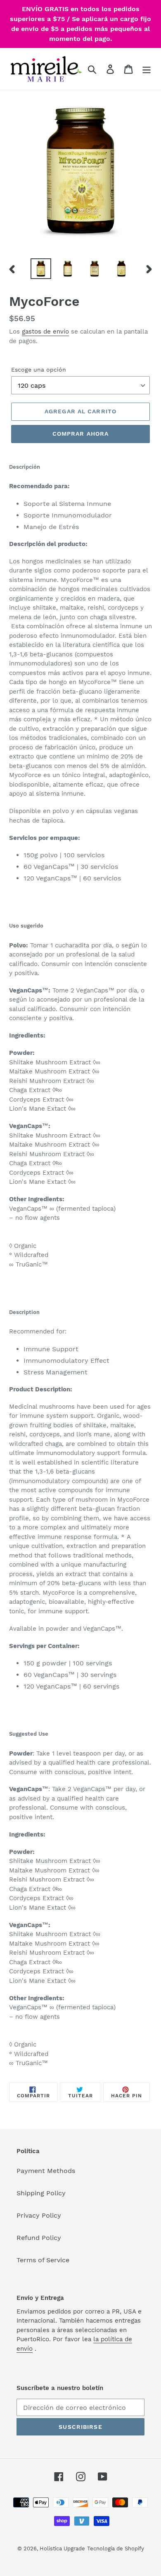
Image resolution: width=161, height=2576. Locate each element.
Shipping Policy (41, 2193)
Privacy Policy (39, 2215)
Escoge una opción (39, 370)
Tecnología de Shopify (116, 2549)
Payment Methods (46, 2171)
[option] (41, 269)
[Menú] (147, 69)
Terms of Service (43, 2260)
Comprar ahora (81, 434)
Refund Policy (39, 2238)
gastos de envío (45, 332)
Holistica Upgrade (62, 2549)
